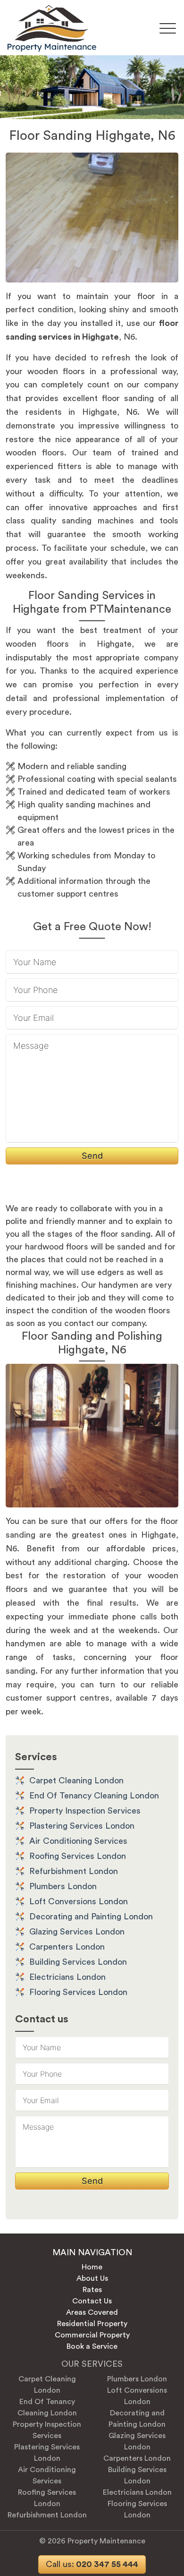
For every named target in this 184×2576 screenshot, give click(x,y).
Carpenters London (67, 1947)
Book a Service (92, 2346)
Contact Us (92, 2301)
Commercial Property (92, 2335)
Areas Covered (92, 2312)
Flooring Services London (78, 1992)
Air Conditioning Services (78, 1841)
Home (92, 2267)
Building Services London (78, 1962)
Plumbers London (63, 1886)
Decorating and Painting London (91, 1917)
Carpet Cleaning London (76, 1780)
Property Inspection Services (85, 1811)
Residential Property (92, 2324)
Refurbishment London (74, 1871)
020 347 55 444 (92, 2564)
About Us (92, 2278)
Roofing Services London (78, 1856)
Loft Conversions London (79, 1901)
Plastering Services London (82, 1826)
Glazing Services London (77, 1932)
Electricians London (67, 1977)
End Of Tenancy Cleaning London (94, 1796)
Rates (92, 2290)
